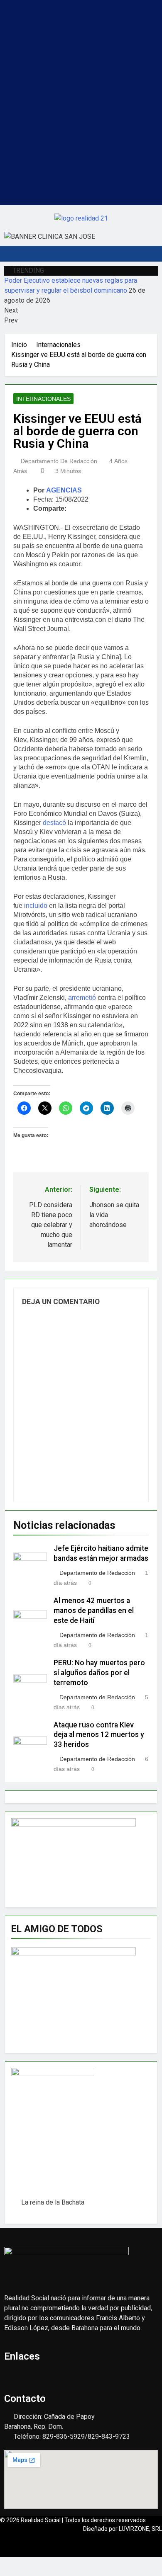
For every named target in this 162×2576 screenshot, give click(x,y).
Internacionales (43, 399)
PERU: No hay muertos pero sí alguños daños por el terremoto (99, 1673)
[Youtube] (81, 26)
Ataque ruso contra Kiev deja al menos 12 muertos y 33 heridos (99, 1735)
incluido (36, 906)
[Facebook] (56, 26)
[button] (81, 8)
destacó (54, 823)
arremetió (82, 998)
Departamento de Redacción (59, 461)
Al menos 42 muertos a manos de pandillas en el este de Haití (94, 1611)
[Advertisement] (81, 124)
